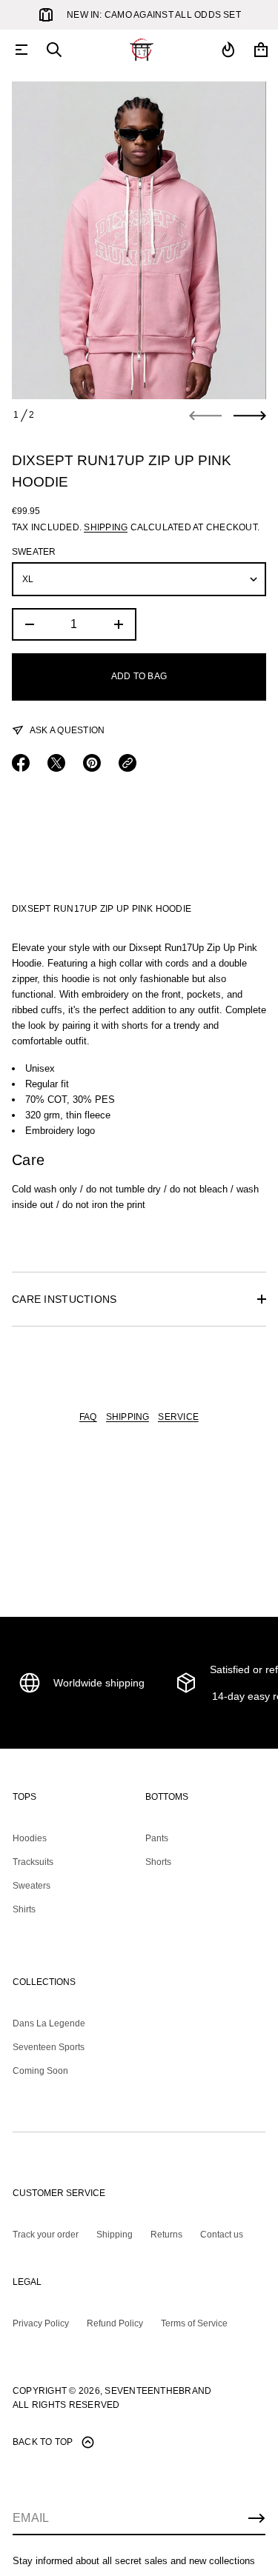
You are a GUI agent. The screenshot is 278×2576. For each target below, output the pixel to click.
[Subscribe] (257, 2518)
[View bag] (261, 50)
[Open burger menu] (21, 50)
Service (178, 1417)
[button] (54, 50)
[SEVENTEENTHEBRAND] (142, 50)
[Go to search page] (54, 50)
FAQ (88, 1417)
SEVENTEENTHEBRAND (158, 2391)
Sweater (34, 552)
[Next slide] (250, 416)
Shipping (106, 527)
